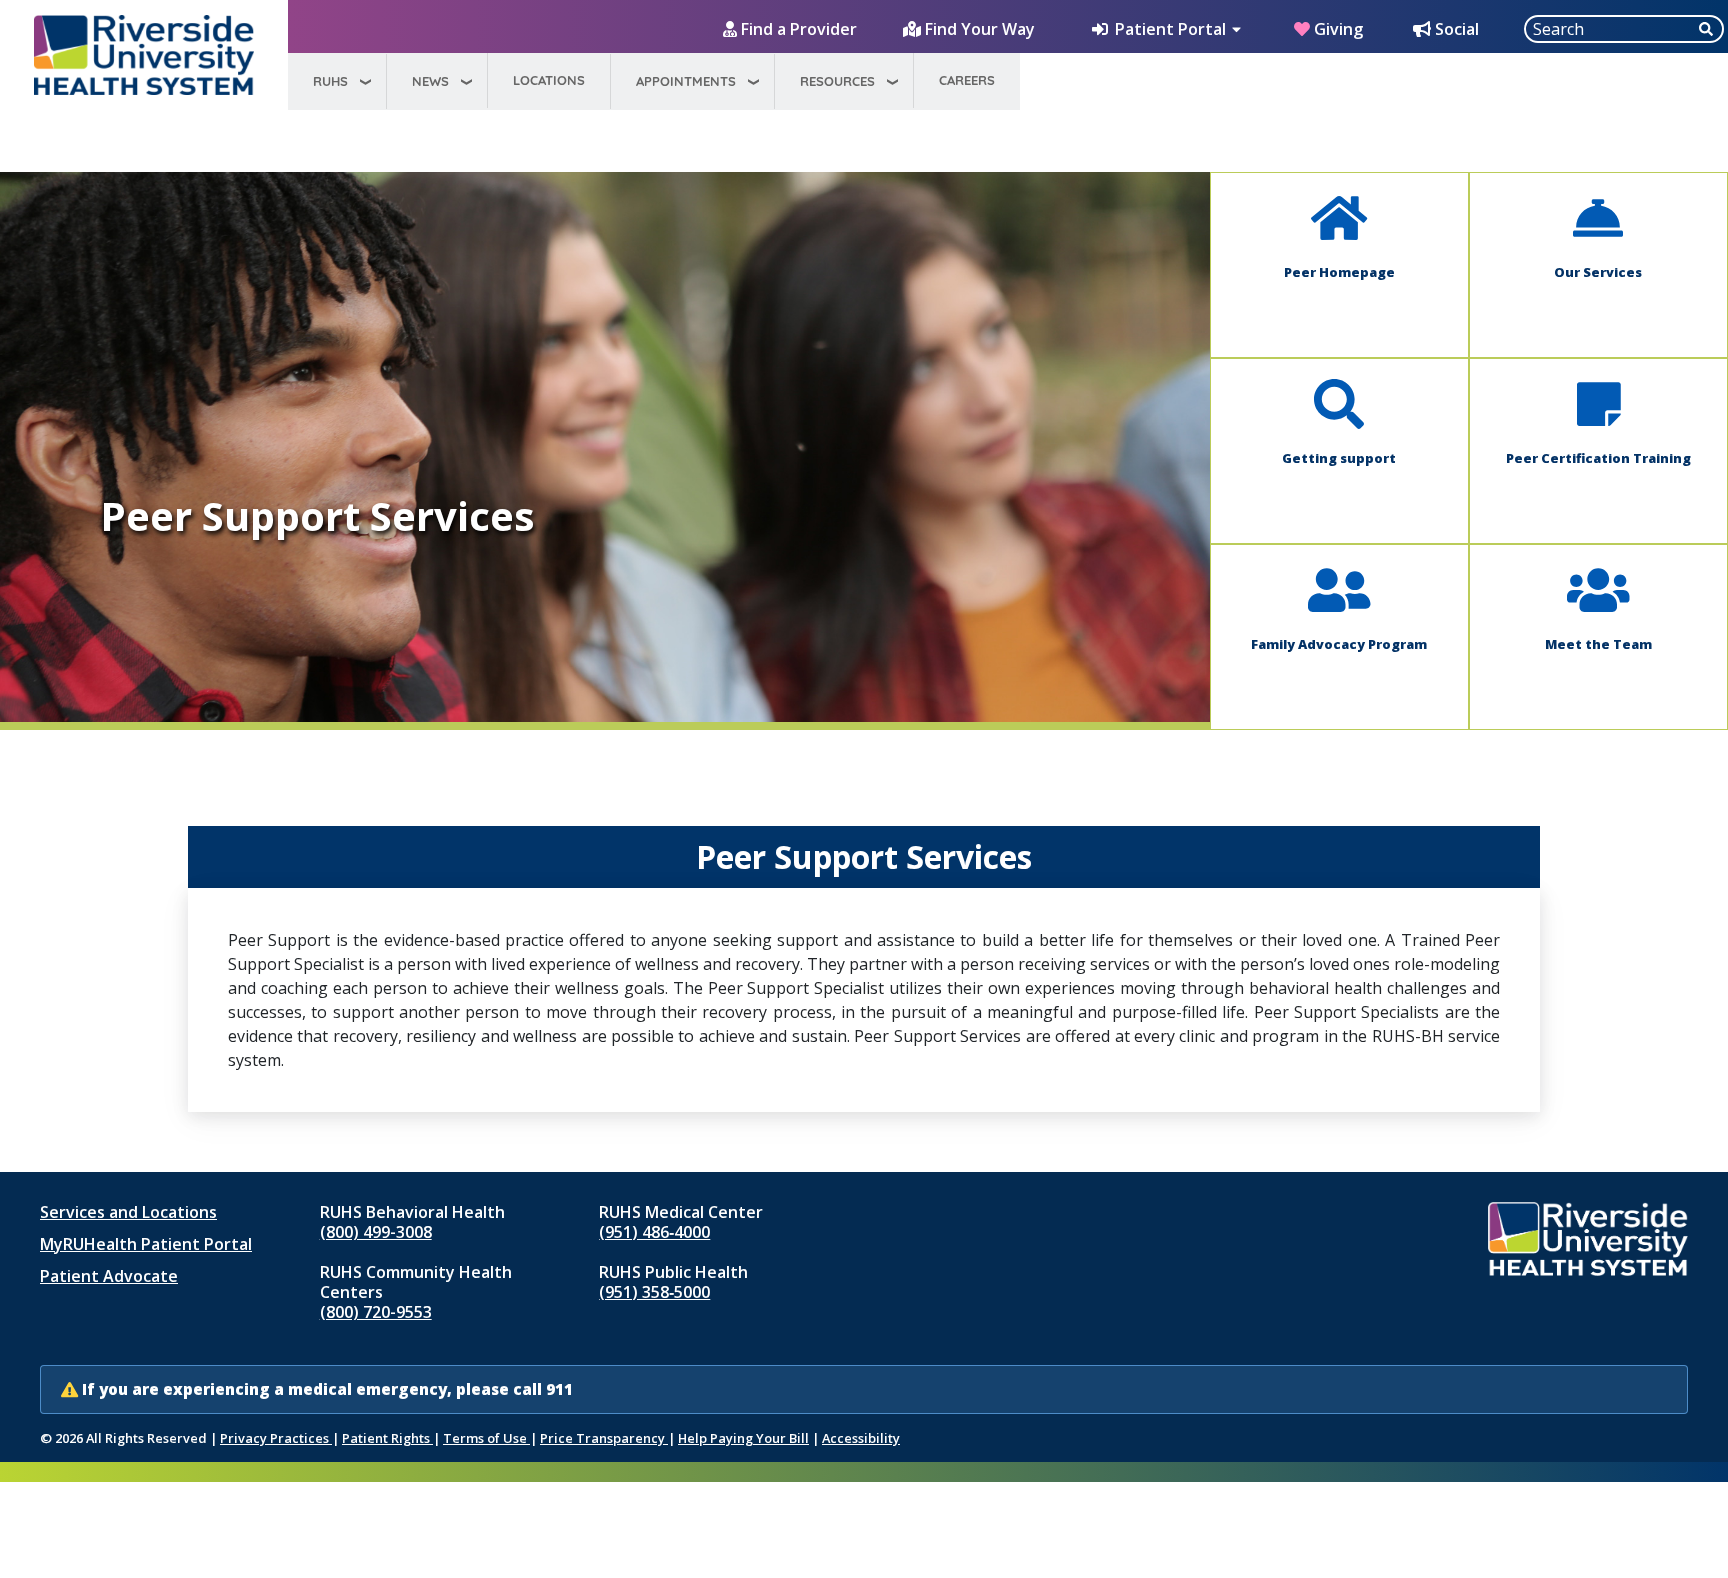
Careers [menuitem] (967, 80)
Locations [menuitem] (549, 80)
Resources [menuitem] (837, 81)
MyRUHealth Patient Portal (146, 1244)
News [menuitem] (430, 81)
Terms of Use (486, 1438)
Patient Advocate (109, 1276)
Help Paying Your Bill (743, 1438)
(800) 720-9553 (376, 1312)
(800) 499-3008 (376, 1232)
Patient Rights (387, 1438)
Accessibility (861, 1438)
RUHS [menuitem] (330, 81)
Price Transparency (604, 1438)
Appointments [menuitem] (686, 81)
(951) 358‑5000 (654, 1292)
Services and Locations (128, 1212)
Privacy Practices (276, 1438)
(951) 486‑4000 (654, 1232)
